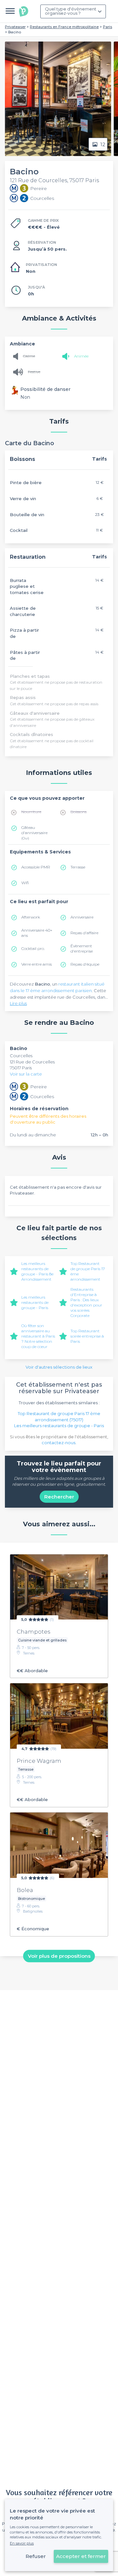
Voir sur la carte (26, 1074)
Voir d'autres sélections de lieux (59, 1367)
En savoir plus (22, 2543)
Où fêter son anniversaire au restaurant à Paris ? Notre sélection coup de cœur (38, 1336)
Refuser (36, 2556)
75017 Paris (21, 1068)
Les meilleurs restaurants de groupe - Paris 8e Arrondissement (37, 1271)
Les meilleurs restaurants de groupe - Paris (35, 1302)
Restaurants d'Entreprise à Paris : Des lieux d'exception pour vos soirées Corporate (86, 1302)
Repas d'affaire (84, 933)
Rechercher (59, 1497)
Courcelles (21, 1056)
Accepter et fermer (81, 2556)
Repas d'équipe (85, 964)
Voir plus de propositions (59, 1956)
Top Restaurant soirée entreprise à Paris (87, 1336)
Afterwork (31, 917)
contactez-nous (59, 1443)
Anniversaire (82, 917)
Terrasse (78, 867)
